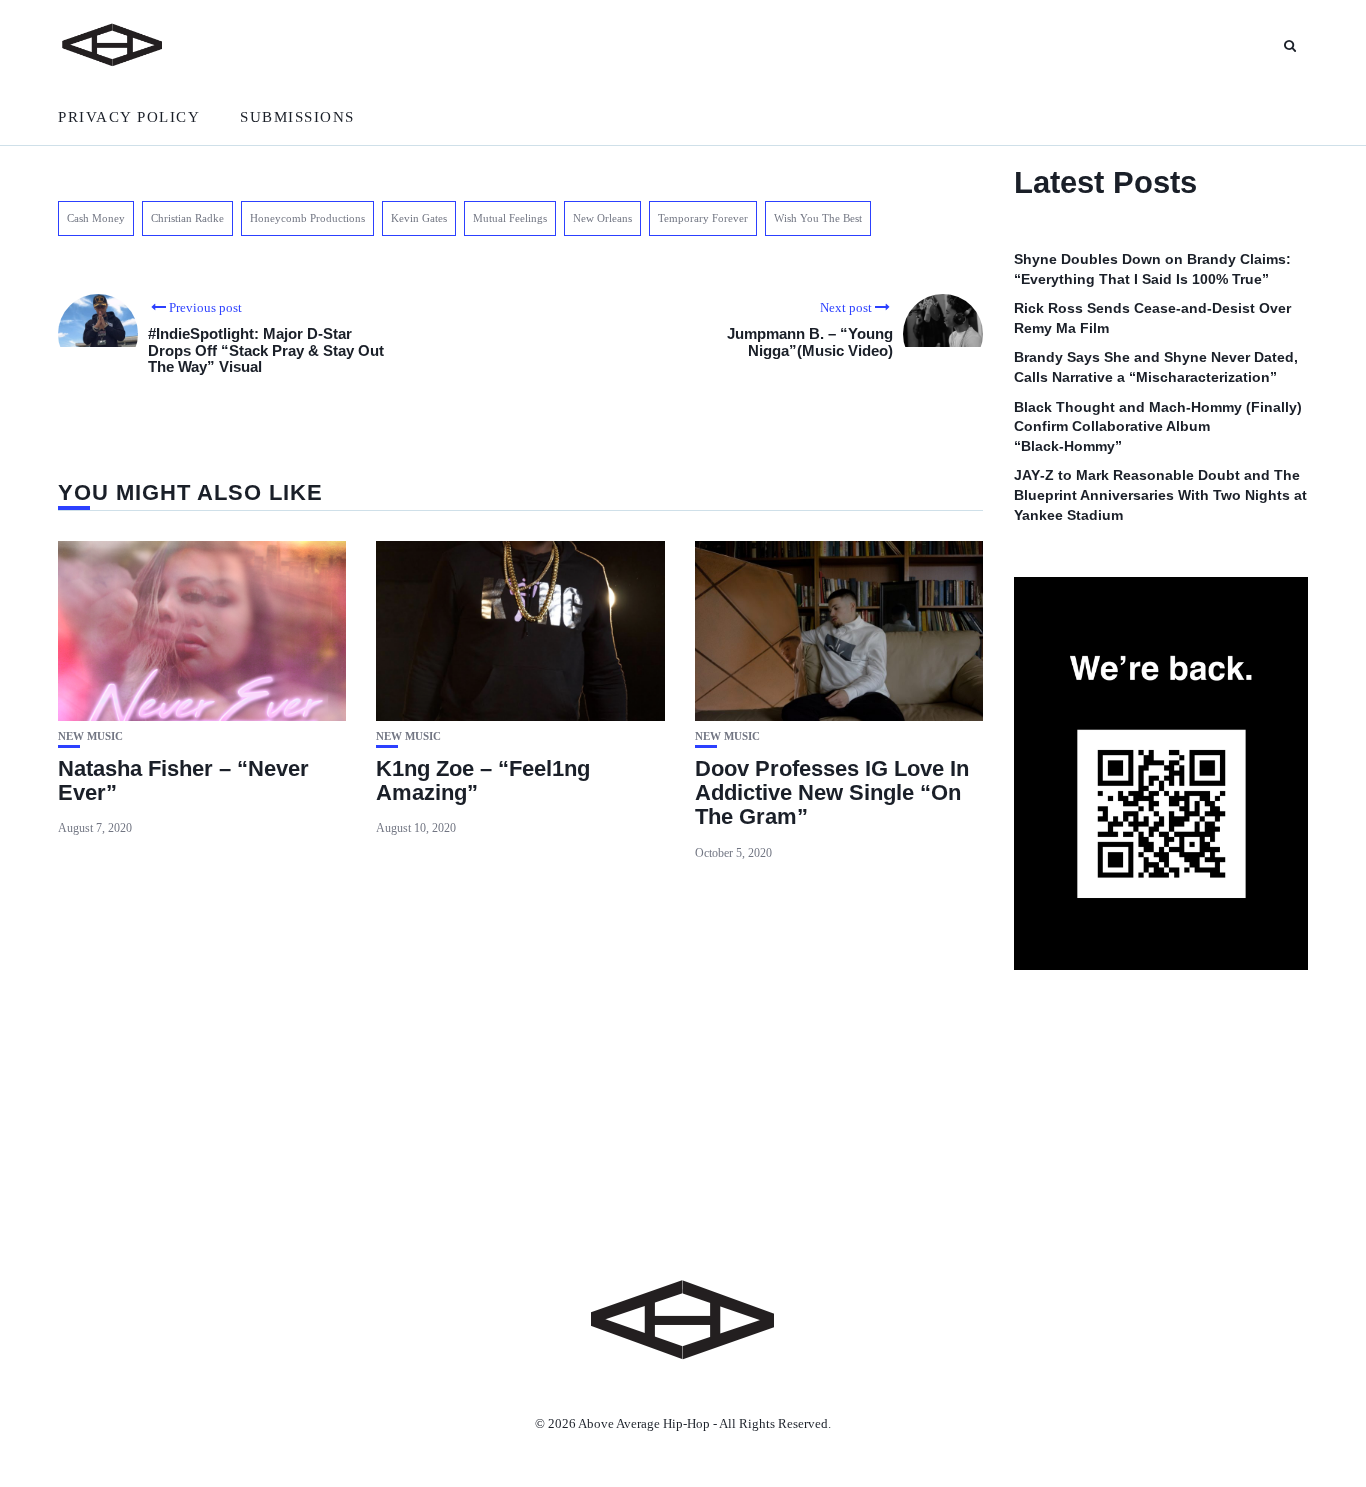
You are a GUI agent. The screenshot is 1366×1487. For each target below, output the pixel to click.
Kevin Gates (419, 218)
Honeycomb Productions (307, 218)
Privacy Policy (129, 117)
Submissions (297, 117)
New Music (90, 736)
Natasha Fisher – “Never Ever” (183, 780)
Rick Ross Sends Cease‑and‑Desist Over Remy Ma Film (1152, 318)
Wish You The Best (818, 218)
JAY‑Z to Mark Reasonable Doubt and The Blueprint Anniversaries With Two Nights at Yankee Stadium (1160, 494)
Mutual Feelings (510, 218)
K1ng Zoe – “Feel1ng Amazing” (483, 780)
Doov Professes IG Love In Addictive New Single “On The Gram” (832, 792)
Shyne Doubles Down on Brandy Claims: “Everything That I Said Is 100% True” (1152, 269)
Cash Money (96, 218)
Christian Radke (187, 218)
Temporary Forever (703, 218)
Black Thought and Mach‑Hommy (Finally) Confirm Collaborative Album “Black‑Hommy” (1158, 426)
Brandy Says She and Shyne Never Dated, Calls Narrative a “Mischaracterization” (1156, 367)
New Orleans (602, 218)
